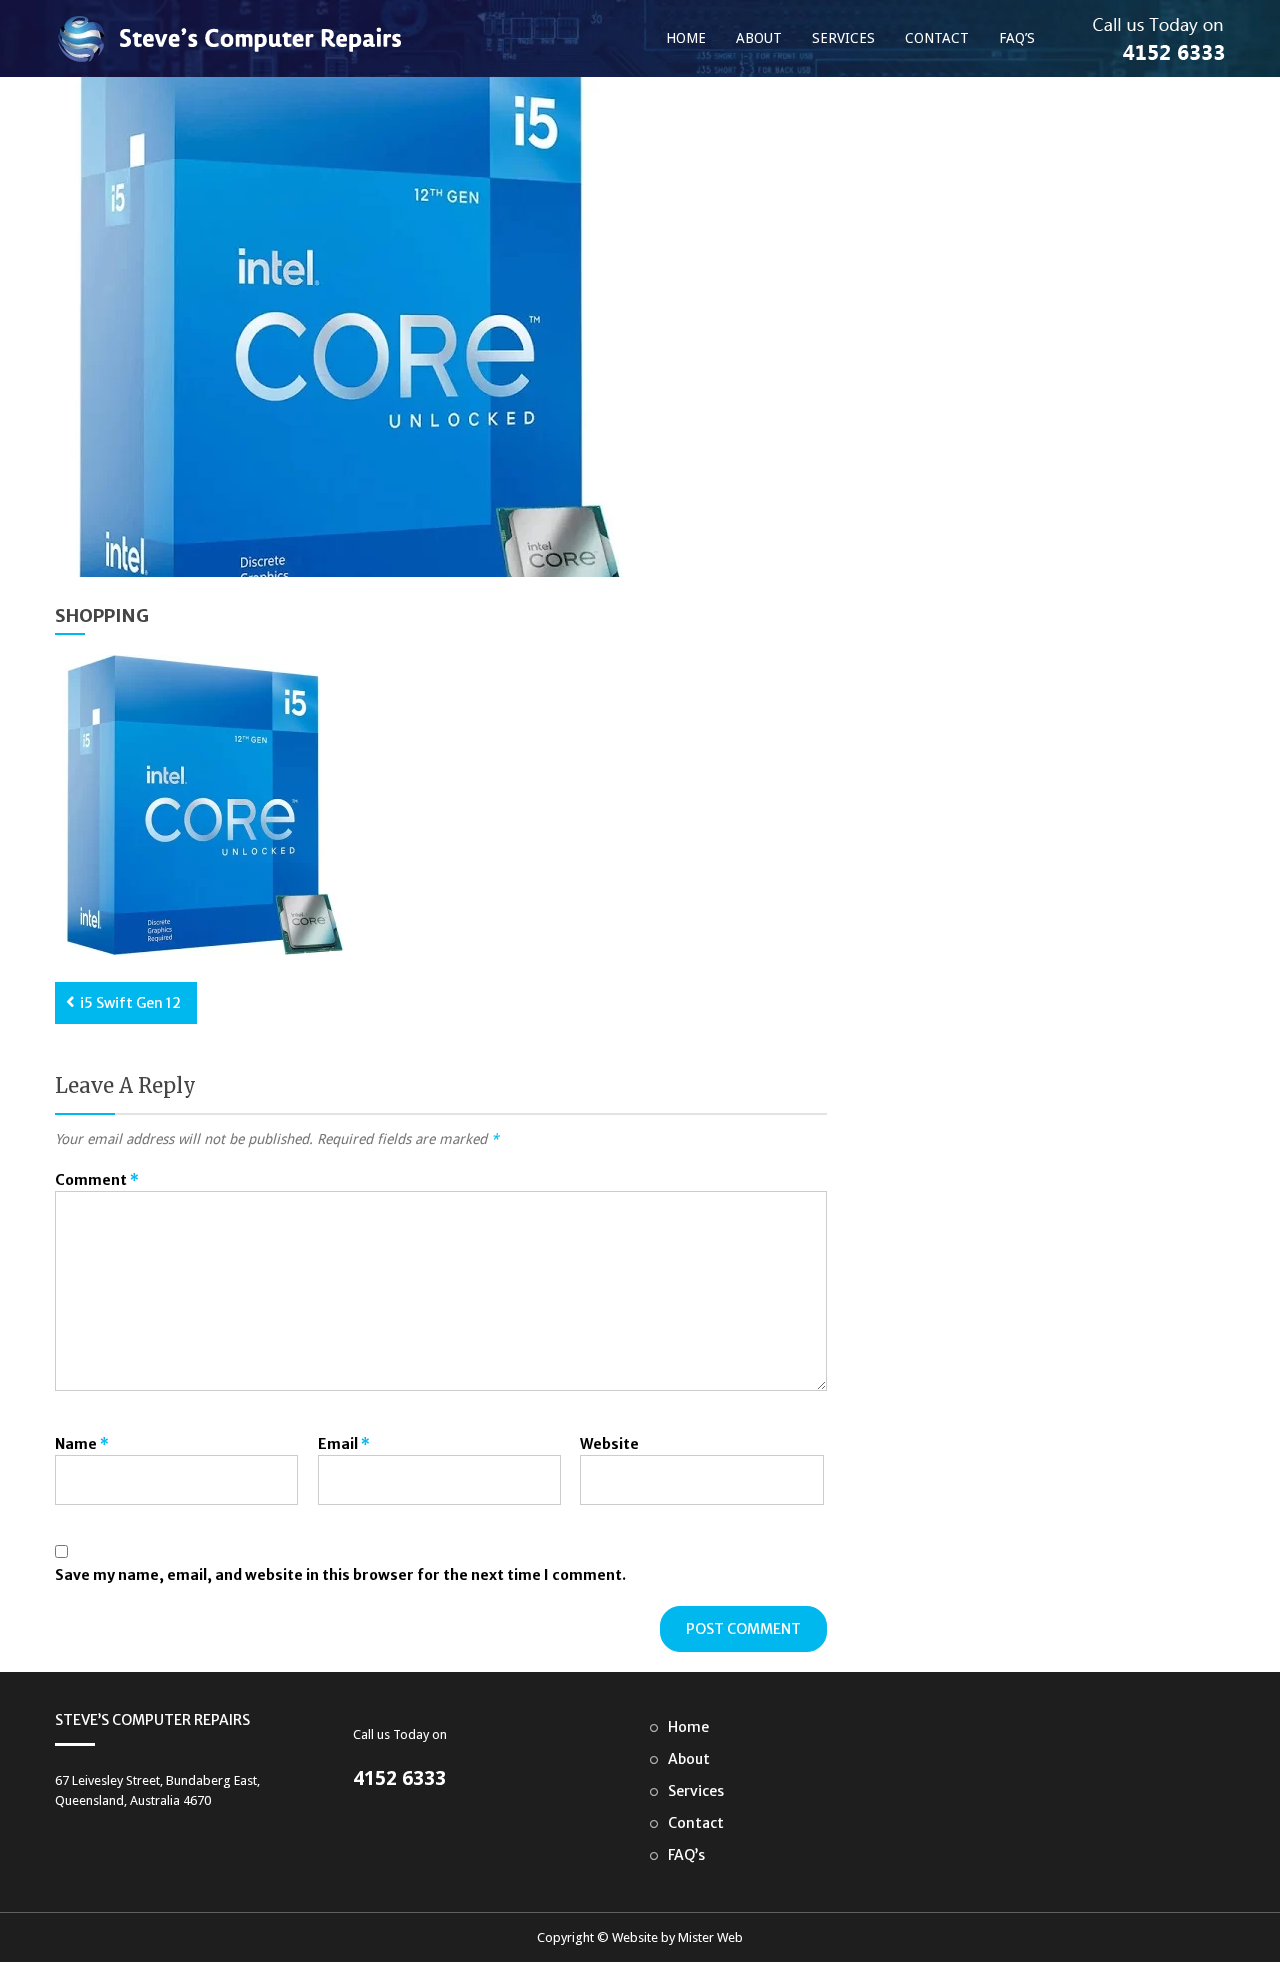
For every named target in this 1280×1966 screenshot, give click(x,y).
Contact (937, 38)
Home (686, 38)
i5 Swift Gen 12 (130, 1003)
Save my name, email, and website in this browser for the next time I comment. (340, 1575)
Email (344, 1444)
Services (843, 38)
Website (609, 1444)
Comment (97, 1180)
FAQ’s (1017, 38)
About (759, 38)
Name (82, 1444)
